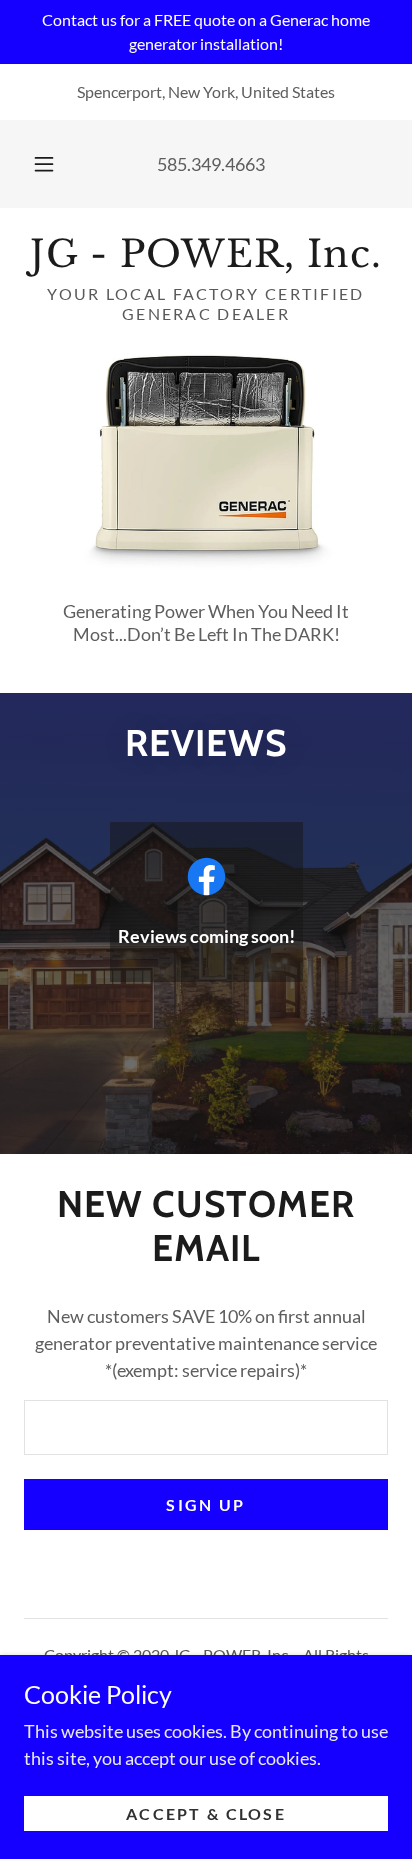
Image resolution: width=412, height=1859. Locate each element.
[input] (206, 1427)
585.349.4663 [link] (211, 164)
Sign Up (205, 1504)
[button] (44, 164)
